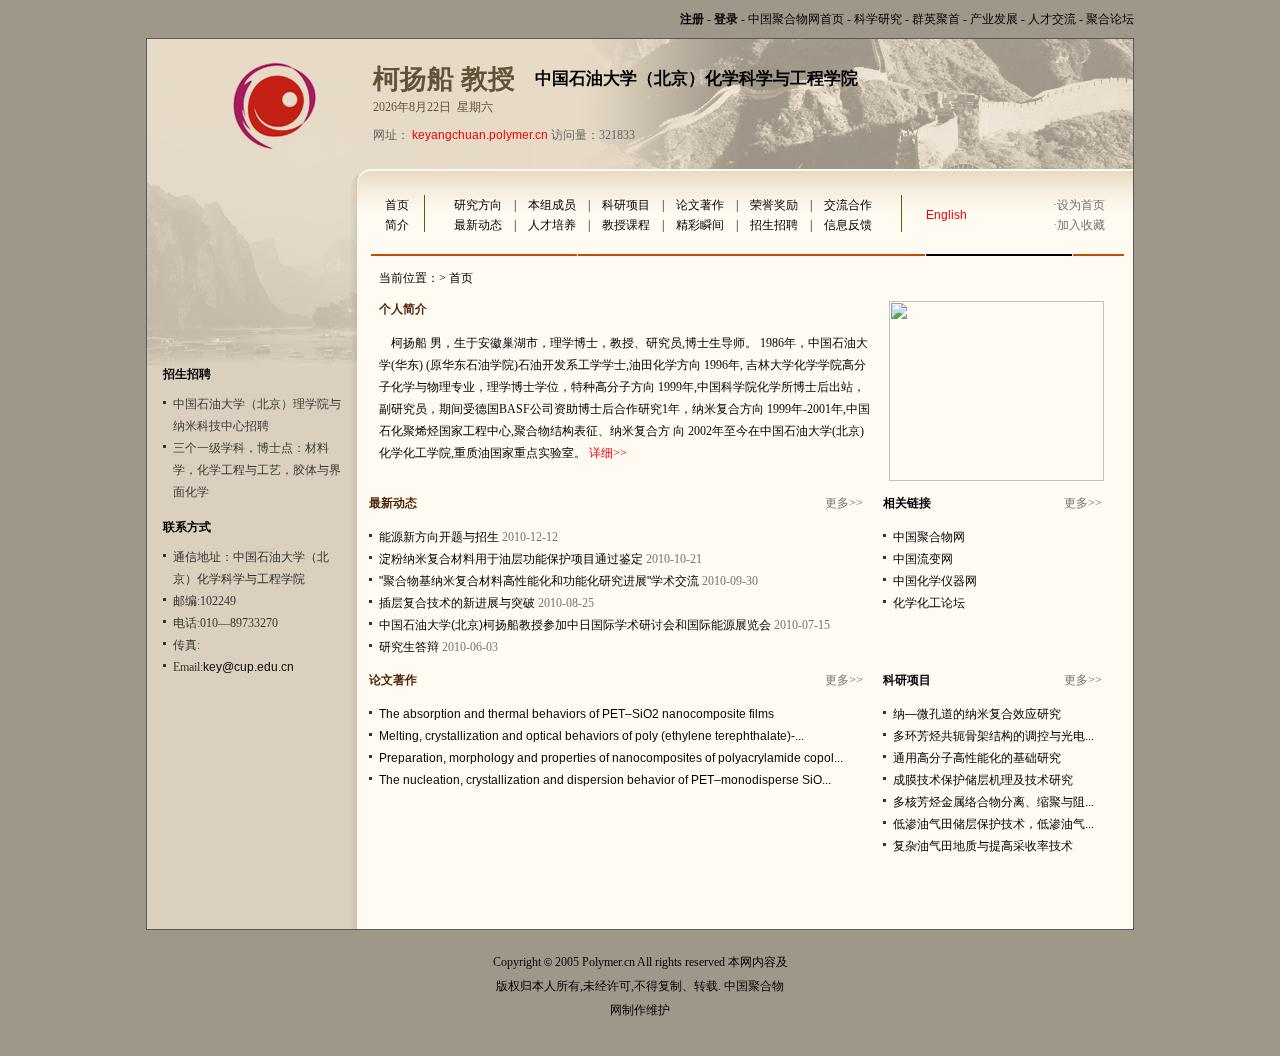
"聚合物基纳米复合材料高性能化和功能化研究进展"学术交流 (539, 581)
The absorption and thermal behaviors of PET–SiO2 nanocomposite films (576, 714)
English (946, 215)
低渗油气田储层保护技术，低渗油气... (993, 824)
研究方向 (478, 205)
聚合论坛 (1110, 19)
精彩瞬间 (700, 225)
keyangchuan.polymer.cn (480, 135)
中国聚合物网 (929, 537)
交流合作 (848, 205)
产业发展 (994, 19)
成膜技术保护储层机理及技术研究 (983, 780)
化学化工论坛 (929, 603)
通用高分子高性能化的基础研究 (977, 758)
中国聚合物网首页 (796, 19)
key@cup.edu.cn (248, 667)
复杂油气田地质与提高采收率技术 (983, 846)
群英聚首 (936, 19)
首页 (397, 205)
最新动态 (478, 225)
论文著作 (700, 205)
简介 (397, 225)
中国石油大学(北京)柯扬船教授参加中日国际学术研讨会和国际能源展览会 (575, 625)
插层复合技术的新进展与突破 (457, 603)
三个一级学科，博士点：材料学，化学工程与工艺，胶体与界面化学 (257, 470)
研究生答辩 (409, 647)
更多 (837, 503)
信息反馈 (848, 225)
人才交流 (1052, 19)
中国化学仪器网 (935, 581)
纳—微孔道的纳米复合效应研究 (977, 714)
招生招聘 (774, 225)
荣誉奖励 (774, 205)
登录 (726, 19)
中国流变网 (923, 559)
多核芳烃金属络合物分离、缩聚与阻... (993, 802)
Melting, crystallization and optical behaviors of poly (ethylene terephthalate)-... (591, 736)
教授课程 (626, 225)
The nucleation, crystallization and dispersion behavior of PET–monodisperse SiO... (605, 780)
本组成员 (552, 205)
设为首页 (1081, 205)
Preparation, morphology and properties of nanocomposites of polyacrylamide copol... (611, 758)
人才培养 (552, 225)
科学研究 (878, 19)
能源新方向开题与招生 (439, 537)
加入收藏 (1081, 225)
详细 (601, 453)
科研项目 (626, 205)
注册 (692, 19)
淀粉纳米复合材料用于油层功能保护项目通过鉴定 (511, 559)
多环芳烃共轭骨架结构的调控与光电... (993, 736)
